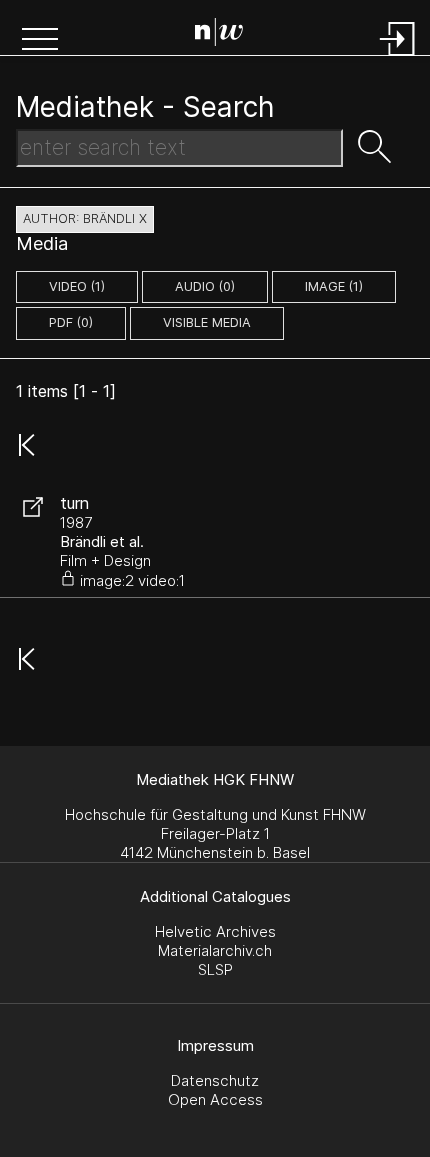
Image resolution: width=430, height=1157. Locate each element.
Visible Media (207, 322)
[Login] (398, 57)
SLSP (215, 969)
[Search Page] (219, 35)
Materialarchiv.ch (215, 950)
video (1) (77, 286)
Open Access (215, 1099)
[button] (40, 41)
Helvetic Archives (215, 931)
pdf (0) (71, 322)
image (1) (334, 286)
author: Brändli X (85, 218)
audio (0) (205, 286)
